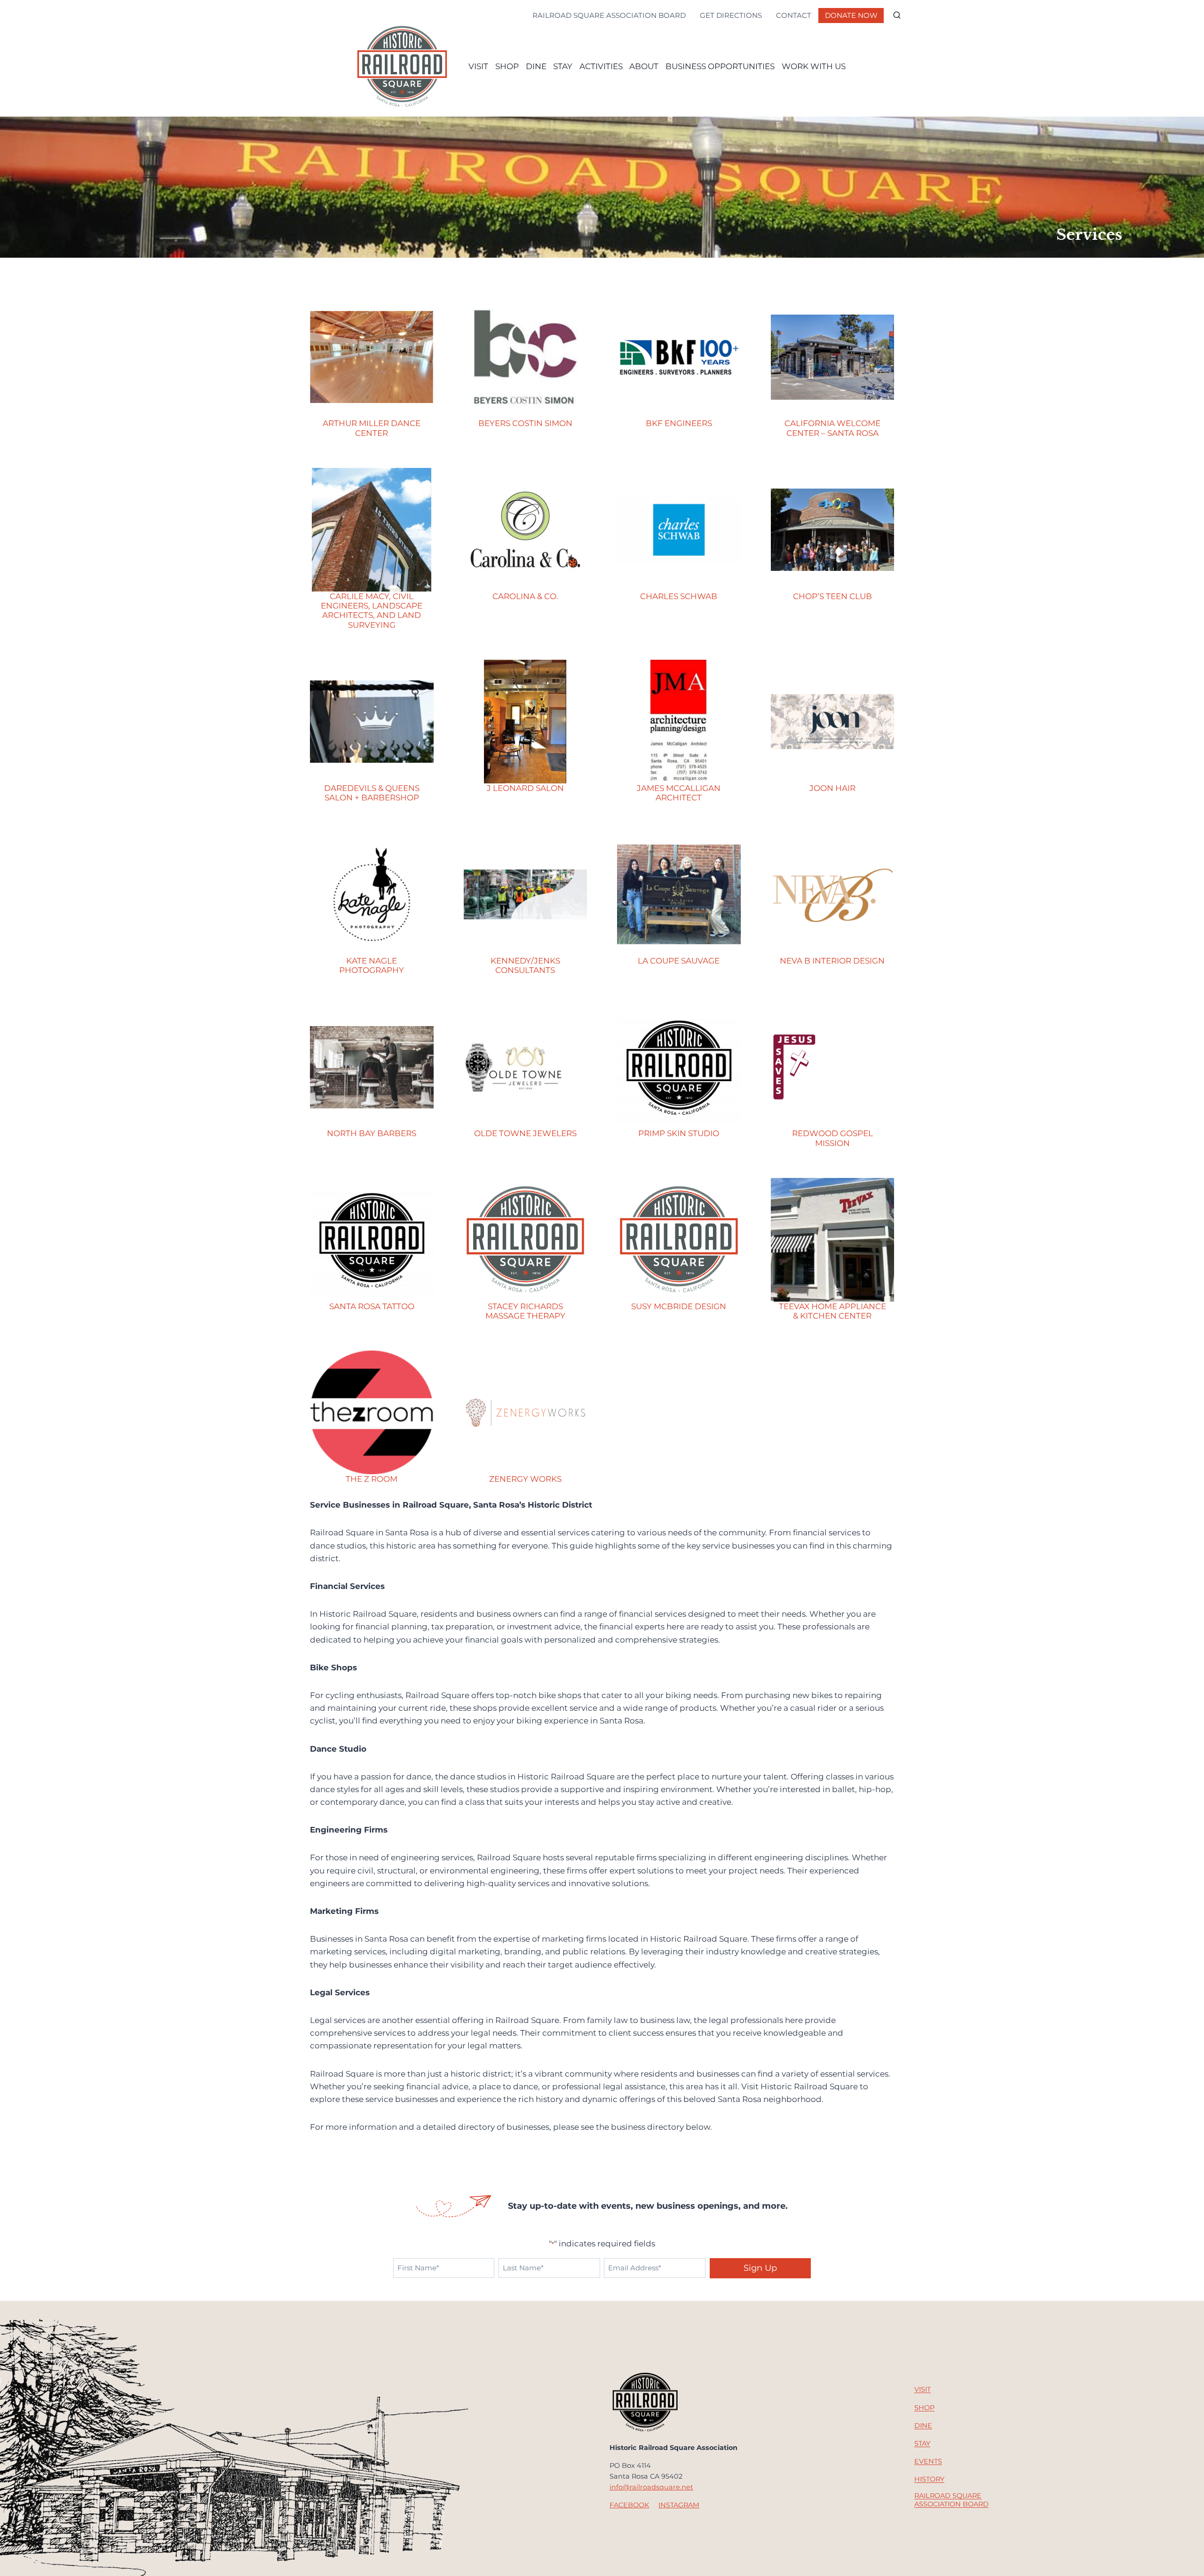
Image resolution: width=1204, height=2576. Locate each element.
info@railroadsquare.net (651, 2487)
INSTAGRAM (679, 2505)
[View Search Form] (897, 16)
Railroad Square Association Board (609, 15)
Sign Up (760, 2268)
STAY (563, 66)
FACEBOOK (629, 2505)
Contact (794, 15)
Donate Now (851, 15)
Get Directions (731, 15)
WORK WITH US (814, 66)
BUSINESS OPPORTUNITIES (720, 66)
